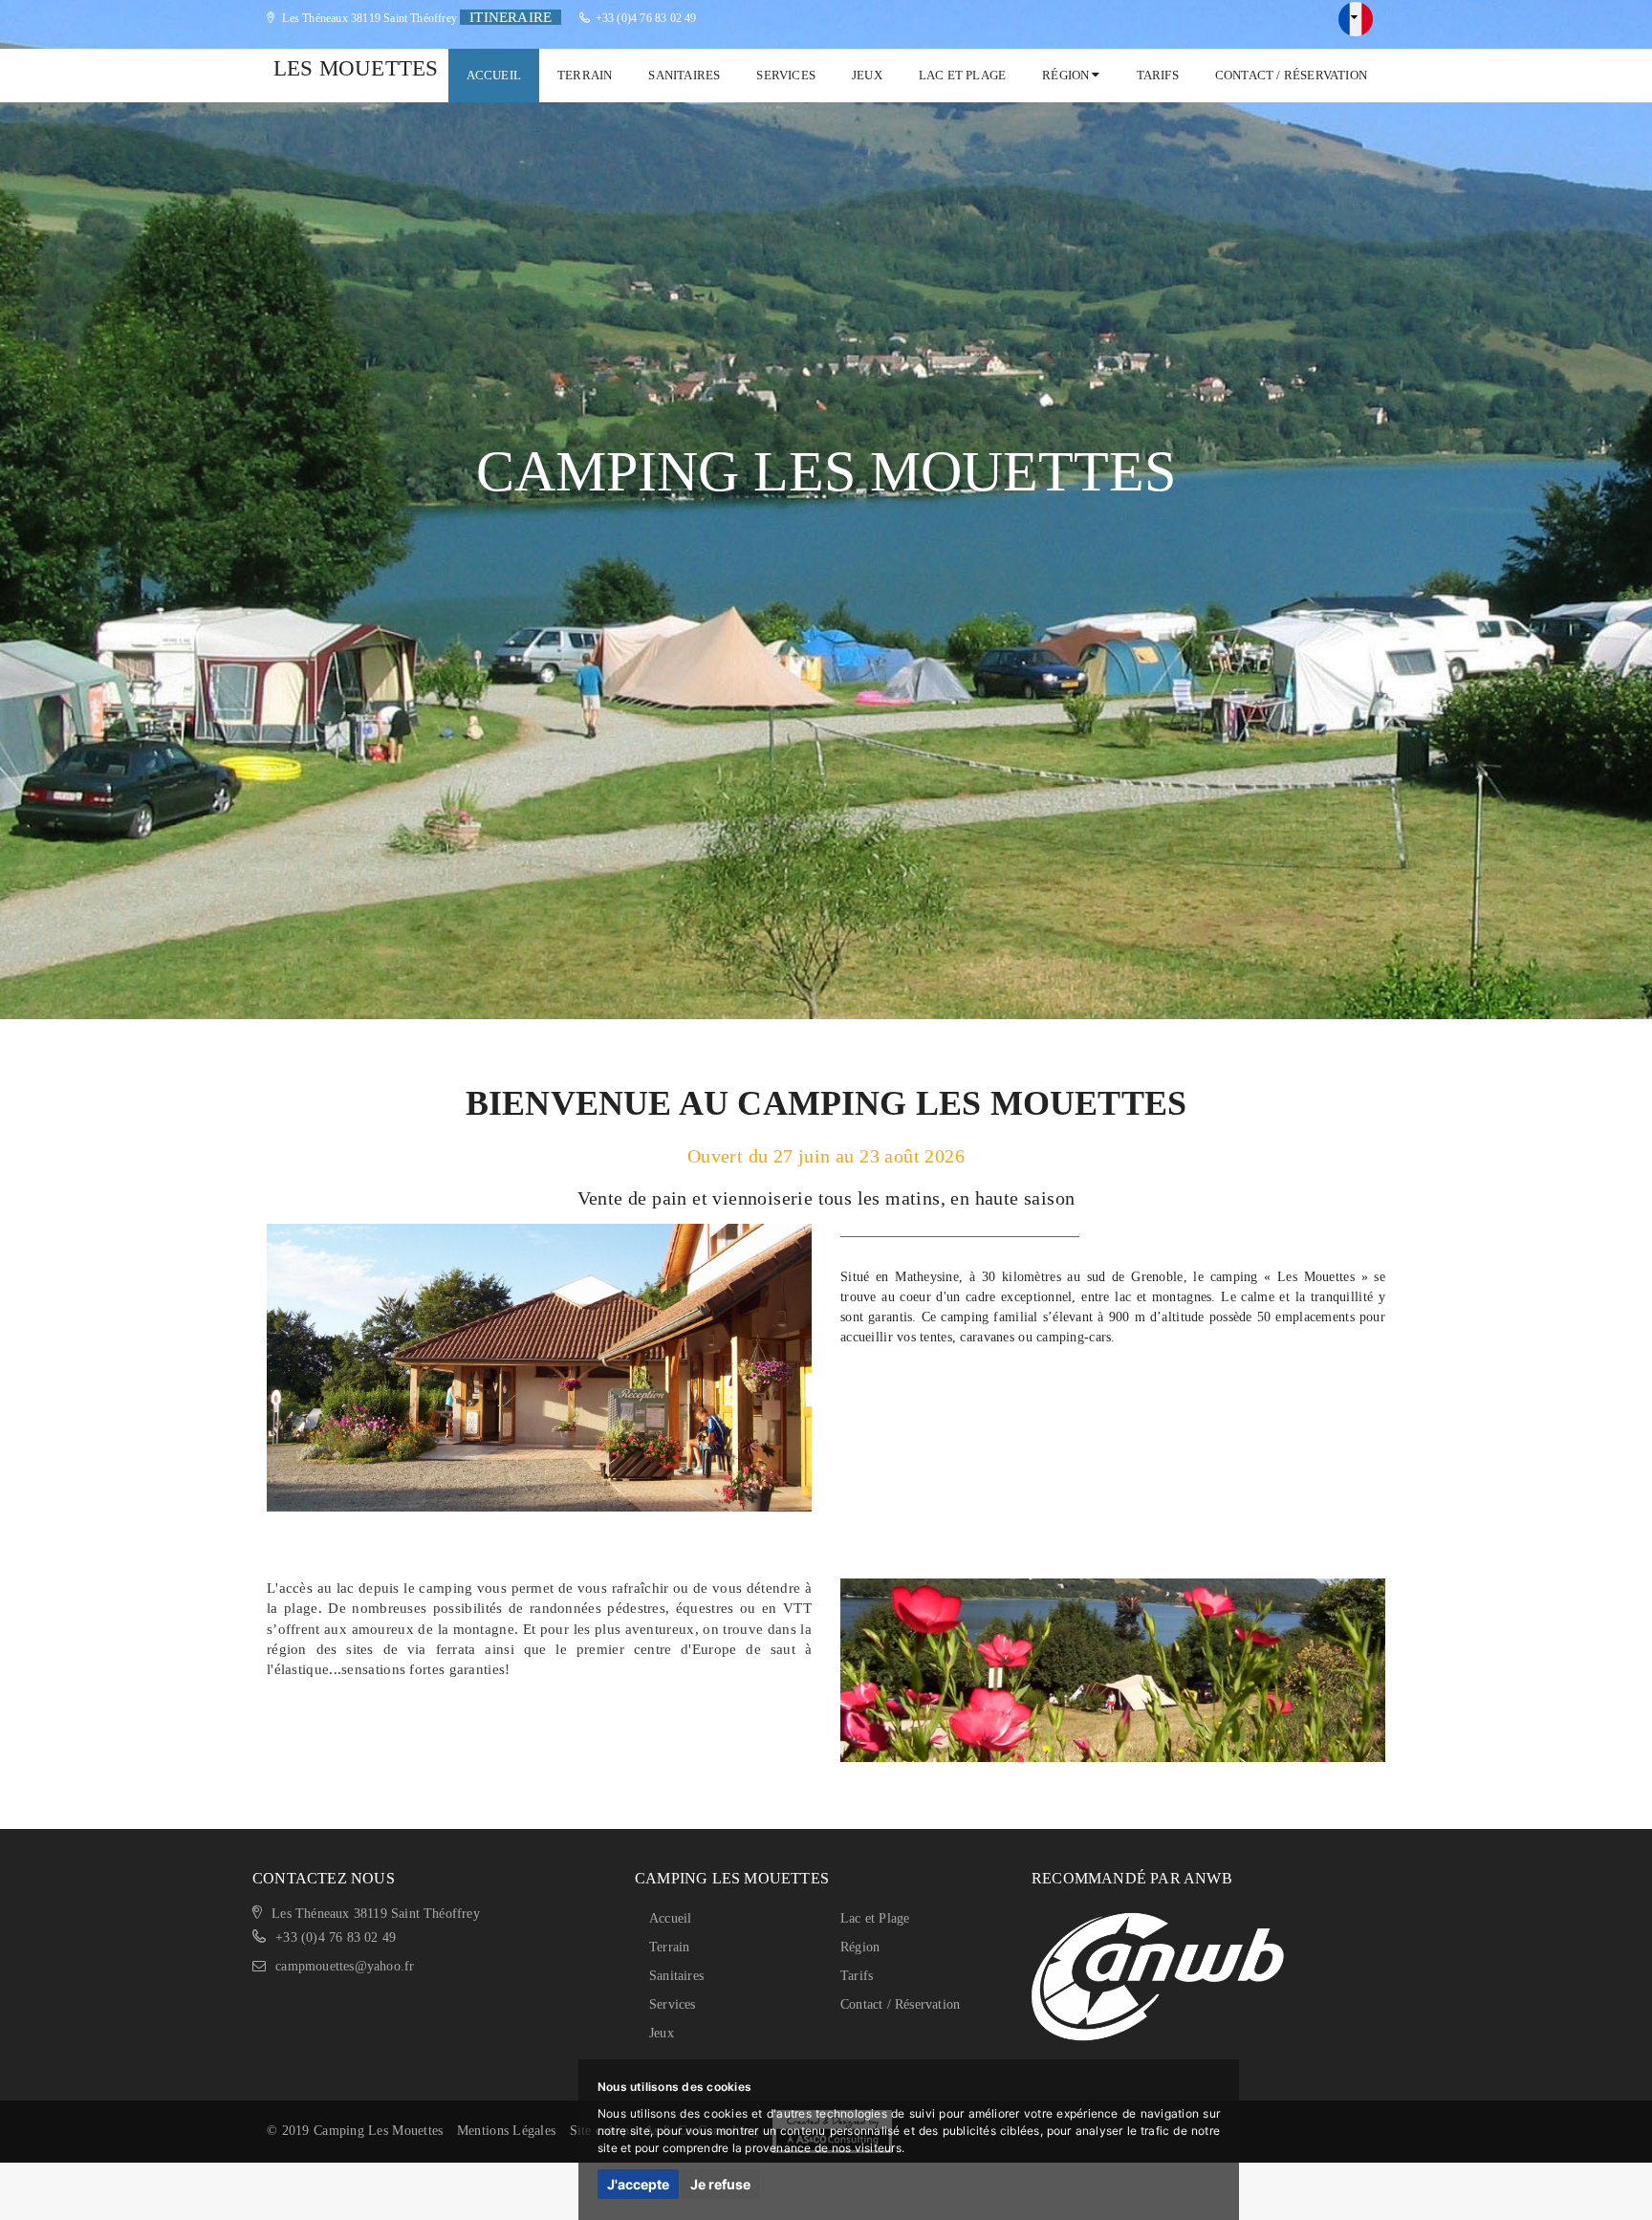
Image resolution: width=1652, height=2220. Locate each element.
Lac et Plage (962, 75)
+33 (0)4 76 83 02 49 (646, 18)
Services (786, 75)
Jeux (867, 75)
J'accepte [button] (638, 2184)
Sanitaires (684, 75)
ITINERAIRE (511, 17)
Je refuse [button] (720, 2184)
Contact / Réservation (1291, 75)
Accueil (494, 75)
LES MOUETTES (356, 68)
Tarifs (1158, 75)
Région (1067, 75)
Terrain (585, 75)
